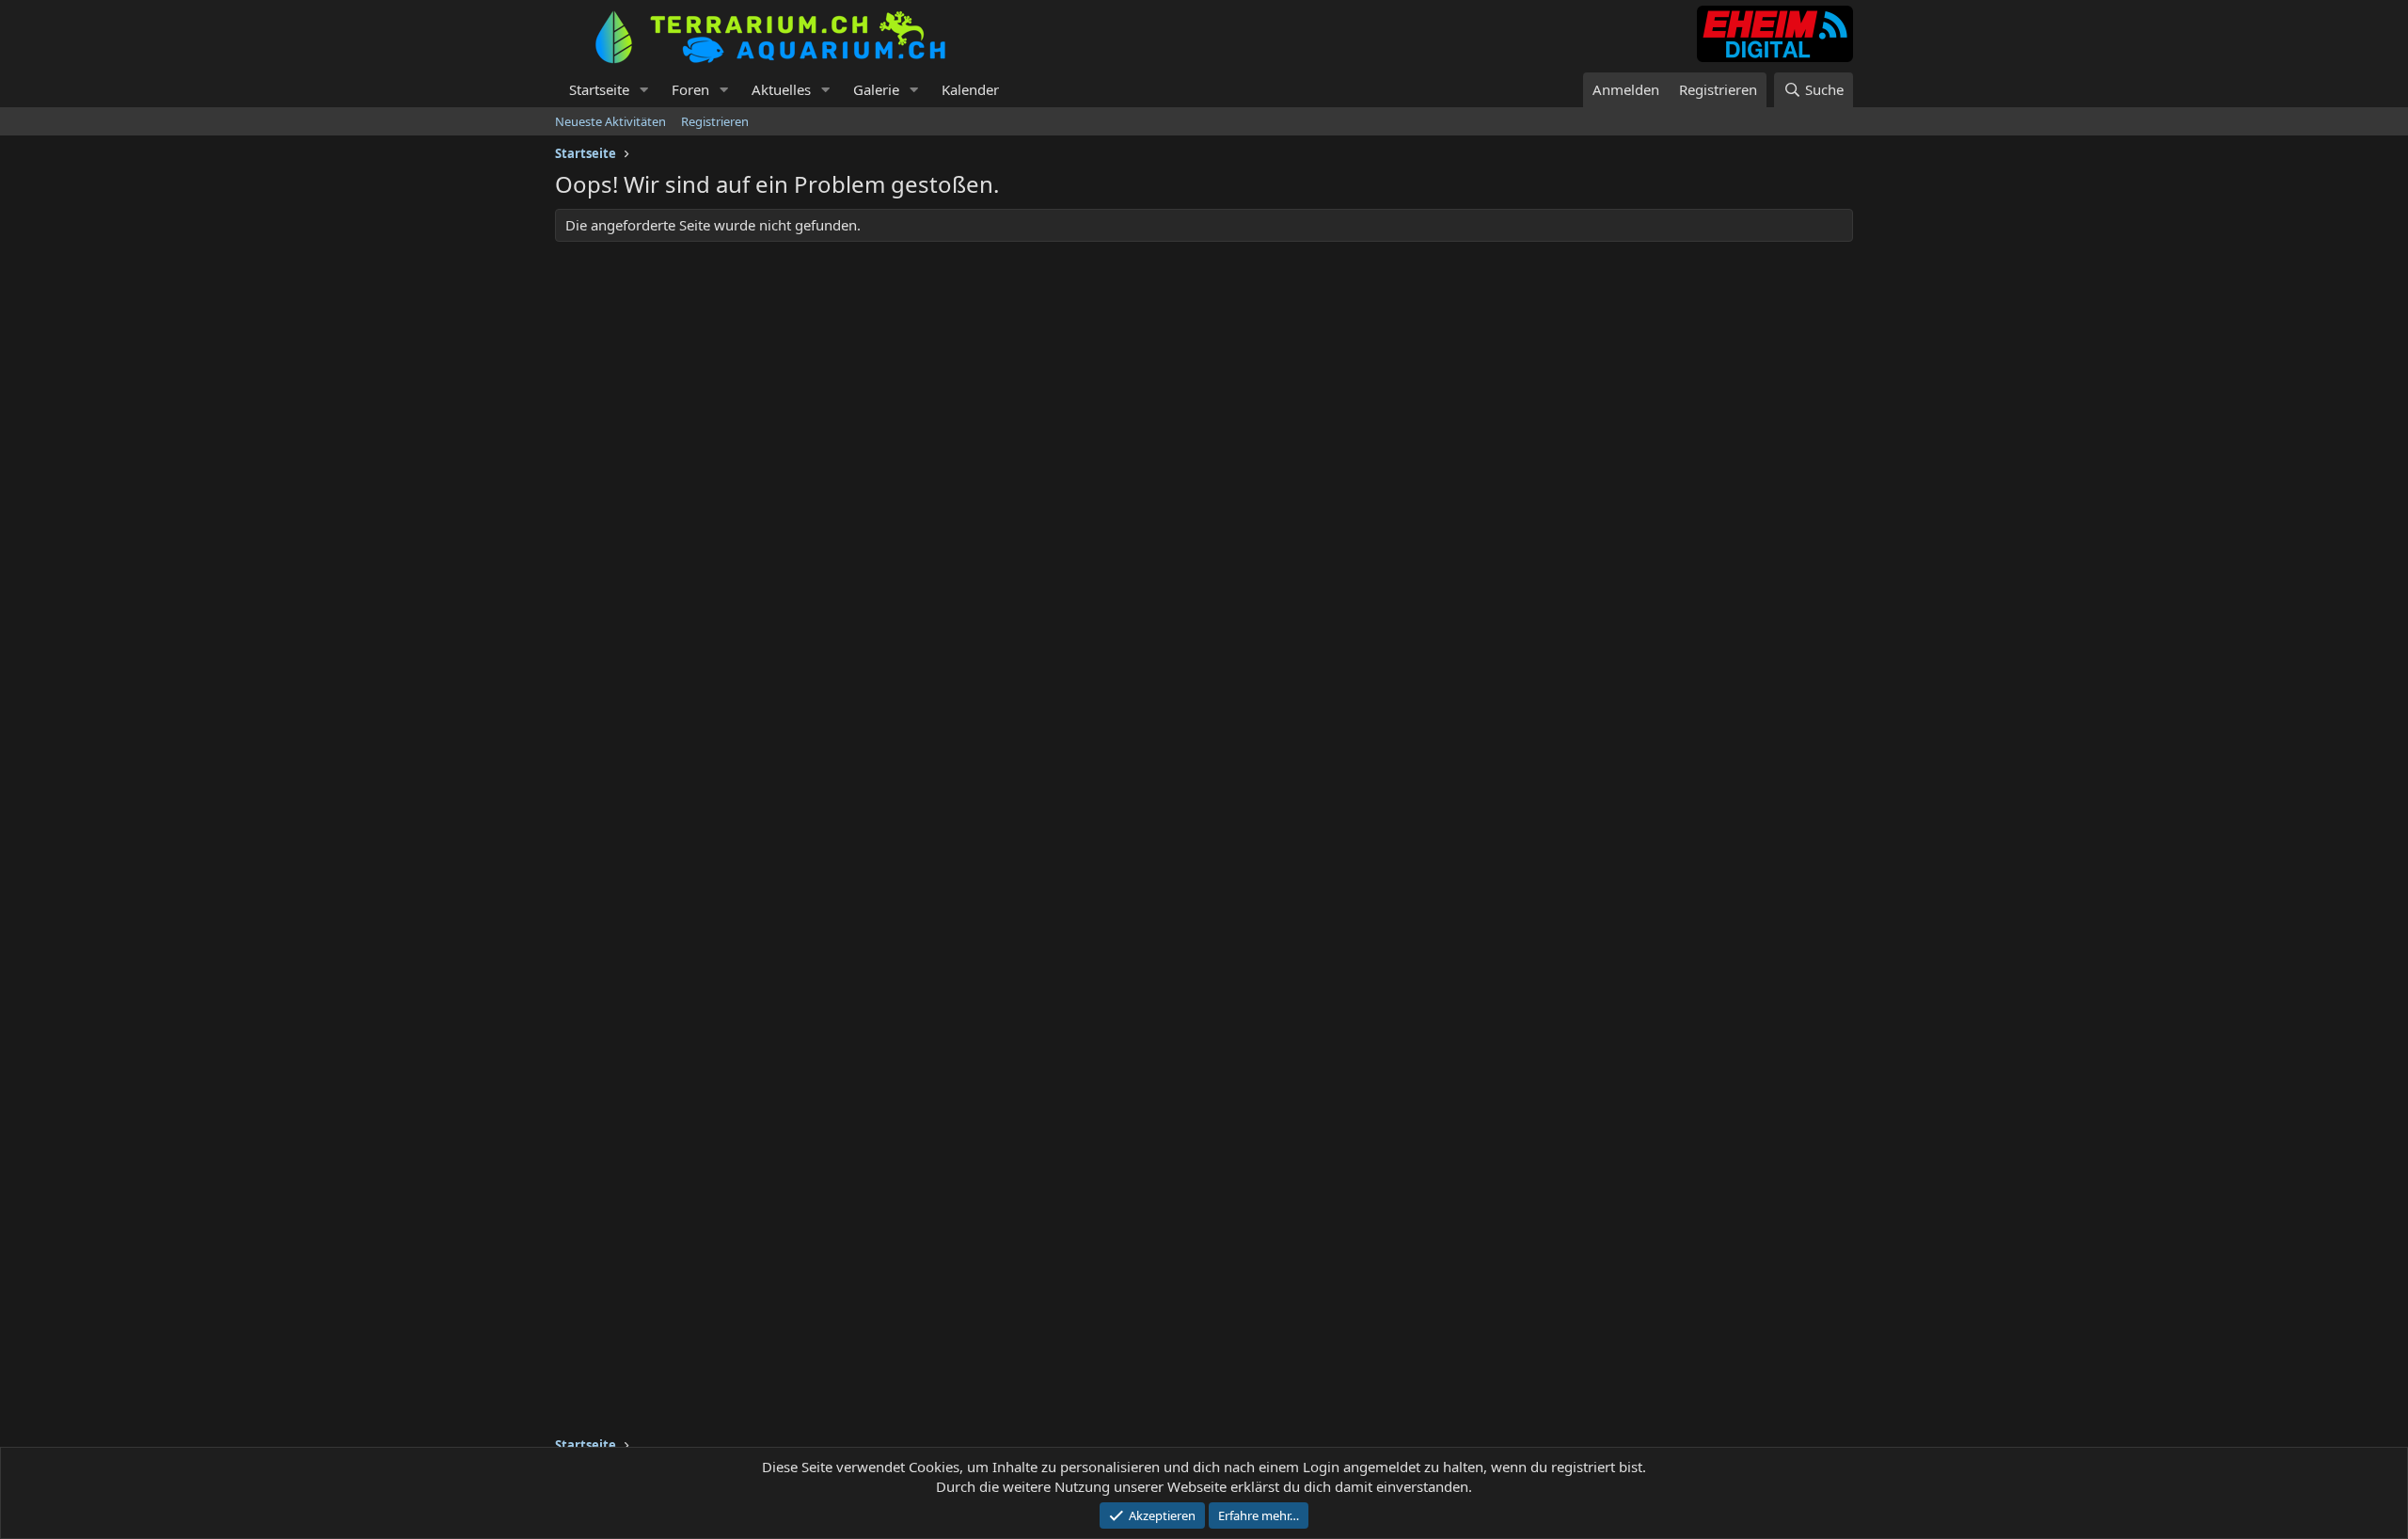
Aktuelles (781, 89)
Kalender (970, 89)
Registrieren (715, 121)
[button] (644, 90)
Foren (690, 89)
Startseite (599, 89)
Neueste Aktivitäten (610, 121)
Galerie (876, 89)
